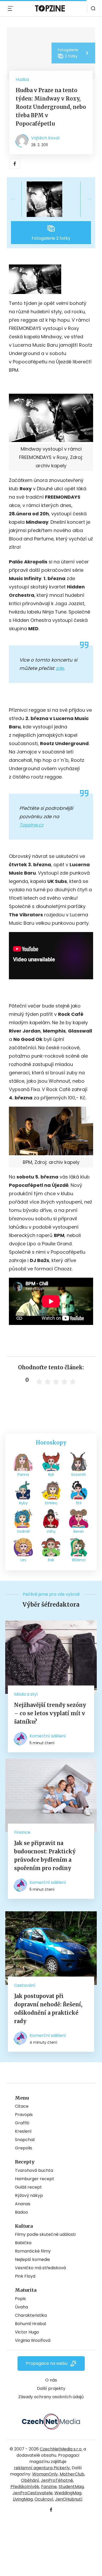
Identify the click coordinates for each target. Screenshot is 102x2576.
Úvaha (21, 2307)
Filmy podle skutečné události (45, 2234)
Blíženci (79, 1560)
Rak (51, 1560)
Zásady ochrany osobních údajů (51, 2397)
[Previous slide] (17, 199)
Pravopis (24, 2115)
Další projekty (51, 2388)
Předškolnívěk (25, 2487)
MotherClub (72, 2474)
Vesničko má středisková (40, 2268)
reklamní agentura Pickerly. (42, 2468)
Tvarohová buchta (34, 2170)
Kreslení (23, 2131)
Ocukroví (44, 2499)
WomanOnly (45, 2474)
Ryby (23, 1503)
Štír (79, 1503)
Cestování (25, 1985)
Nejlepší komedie (32, 2259)
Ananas (23, 2204)
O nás (51, 2380)
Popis (20, 2299)
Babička (23, 2243)
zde (60, 668)
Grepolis (24, 2148)
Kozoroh (79, 1475)
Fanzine (49, 2487)
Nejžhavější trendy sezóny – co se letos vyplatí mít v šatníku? (50, 1713)
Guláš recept (28, 2187)
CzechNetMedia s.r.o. (61, 2449)
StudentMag (71, 2487)
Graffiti (22, 2123)
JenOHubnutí (69, 2499)
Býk (51, 1475)
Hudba (22, 79)
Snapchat (25, 2140)
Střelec (51, 1503)
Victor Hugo (27, 2332)
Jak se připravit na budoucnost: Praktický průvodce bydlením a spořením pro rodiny (45, 1856)
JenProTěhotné (57, 2480)
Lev (23, 1560)
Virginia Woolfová (33, 2340)
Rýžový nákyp (29, 2195)
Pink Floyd (25, 2276)
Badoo (21, 2212)
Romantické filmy (33, 2251)
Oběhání (30, 2480)
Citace (22, 2106)
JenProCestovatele (33, 2493)
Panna (23, 1475)
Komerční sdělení (48, 1736)
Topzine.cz (31, 825)
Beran (79, 1531)
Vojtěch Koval (45, 138)
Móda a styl (26, 1694)
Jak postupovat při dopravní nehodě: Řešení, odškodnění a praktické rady (48, 2009)
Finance (22, 1832)
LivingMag (23, 2499)
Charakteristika (31, 2315)
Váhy (51, 1531)
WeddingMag (68, 2493)
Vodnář (23, 1531)
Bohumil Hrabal (30, 2324)
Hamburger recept (35, 2179)
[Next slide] (85, 199)
